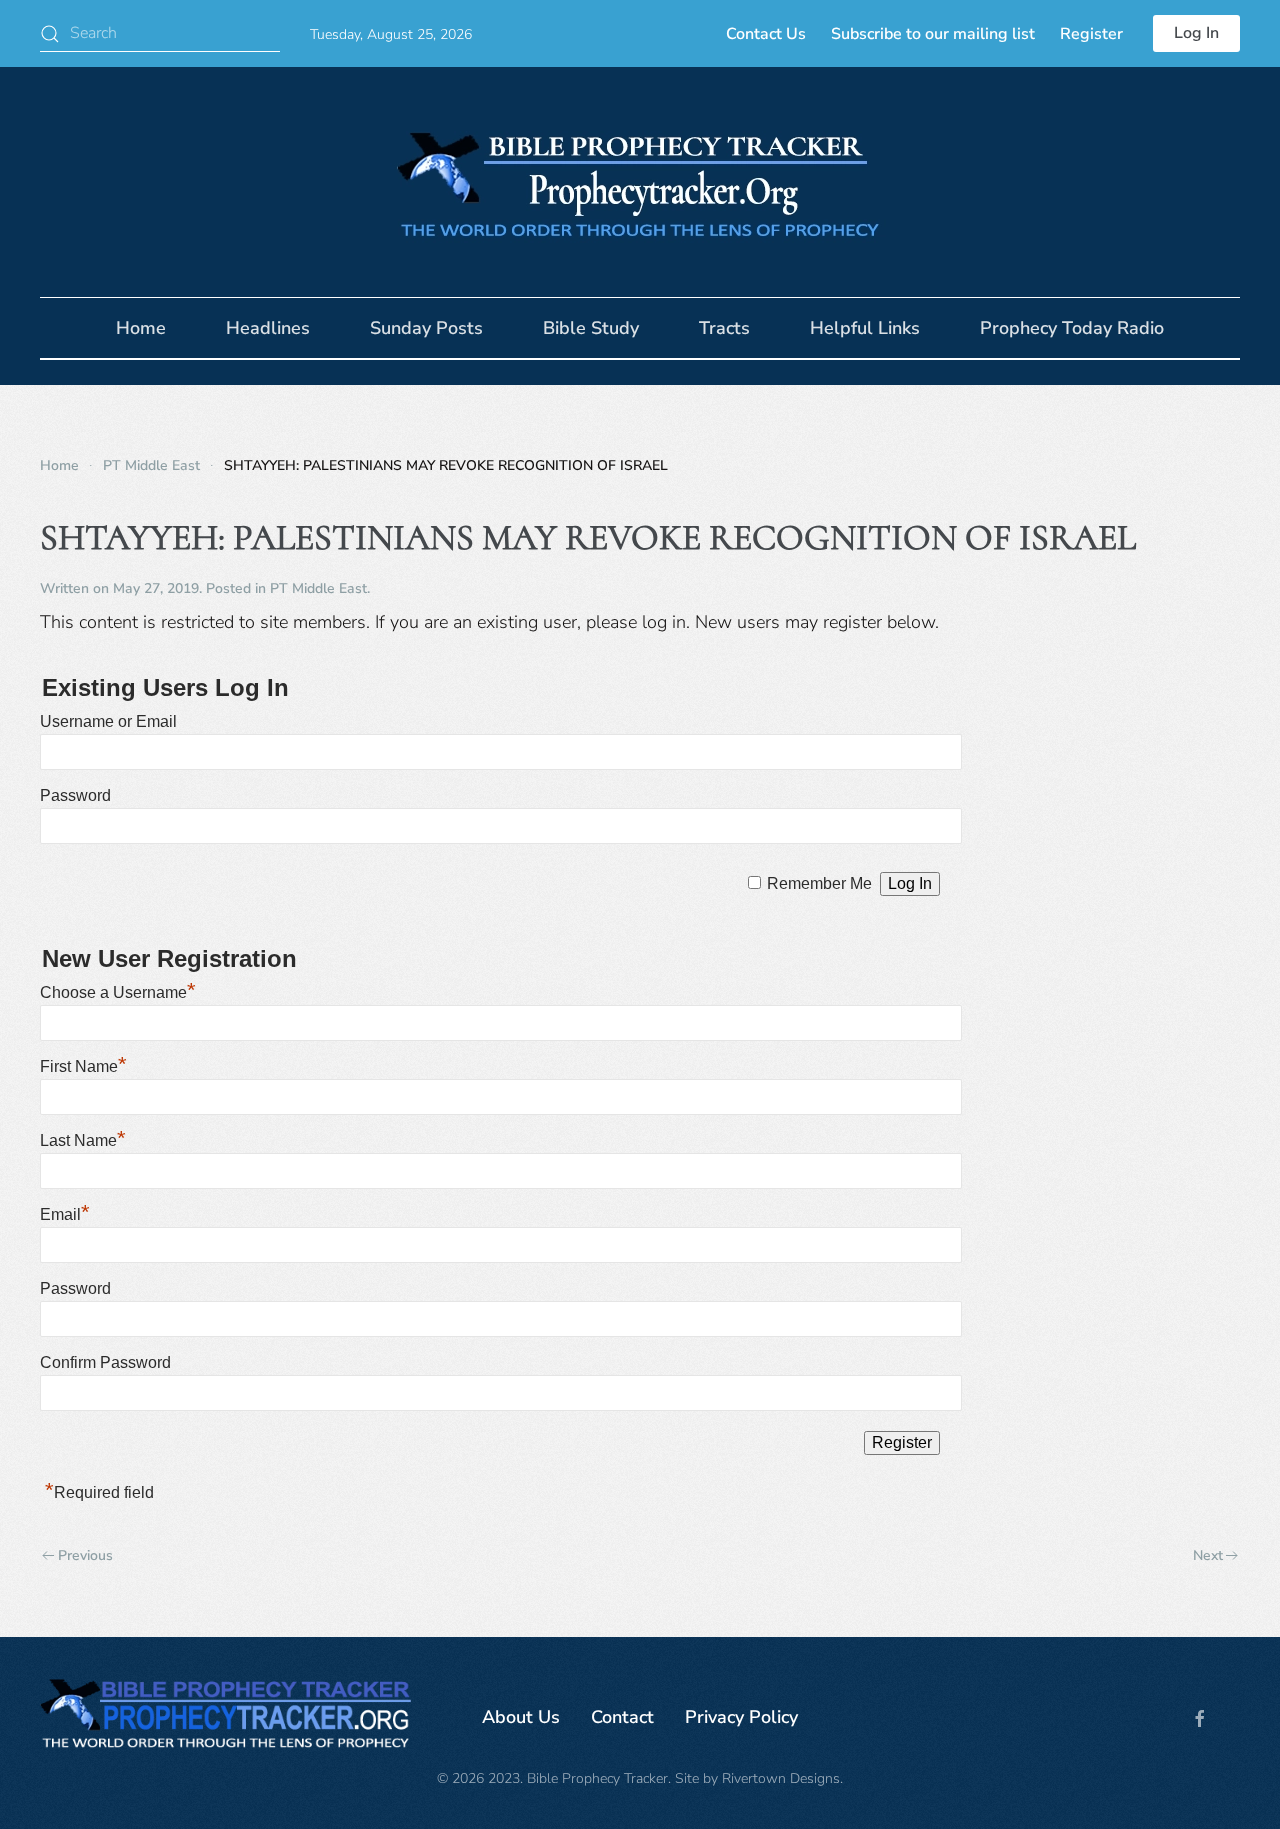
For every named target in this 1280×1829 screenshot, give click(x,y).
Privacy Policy (741, 1717)
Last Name (83, 1140)
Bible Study (591, 328)
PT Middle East (318, 588)
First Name (83, 1066)
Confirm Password (105, 1362)
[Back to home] (640, 182)
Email (65, 1214)
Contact (622, 1717)
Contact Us (766, 34)
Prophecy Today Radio (1072, 328)
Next (1208, 1555)
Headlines (268, 328)
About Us (521, 1717)
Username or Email (108, 721)
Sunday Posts (426, 328)
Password (75, 795)
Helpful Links (865, 328)
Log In (1196, 33)
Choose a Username (118, 992)
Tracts (724, 328)
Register (1091, 34)
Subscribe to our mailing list (933, 34)
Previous (85, 1555)
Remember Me (819, 883)
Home (141, 328)
